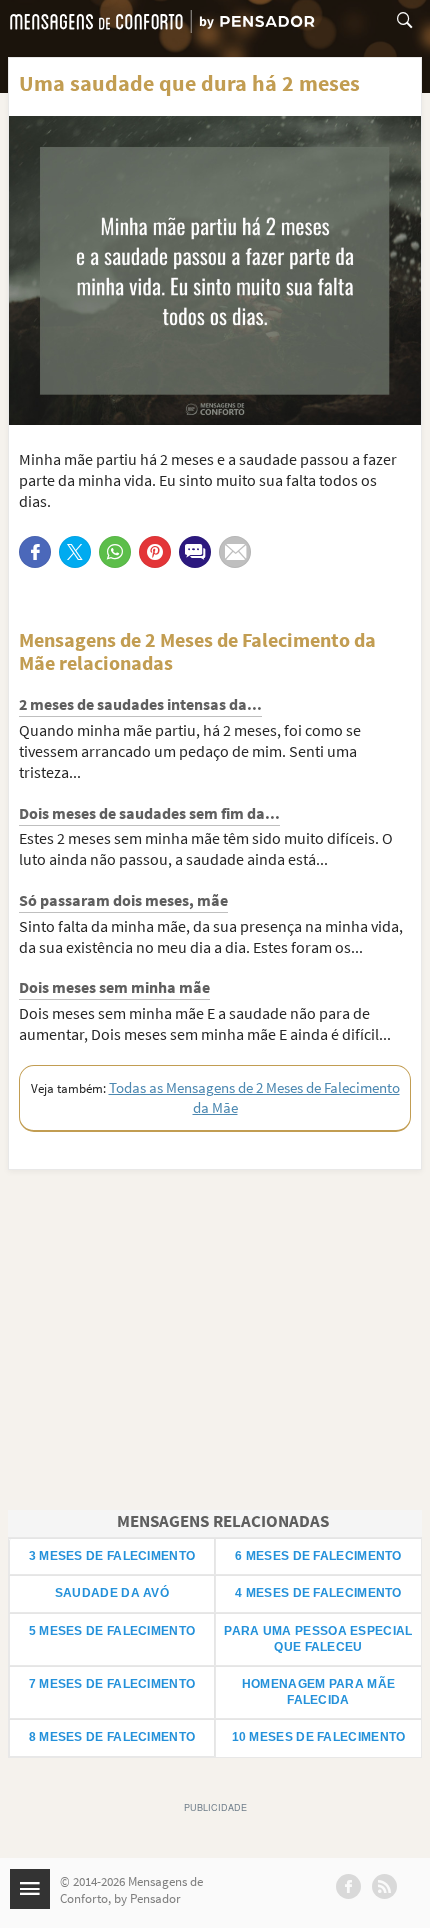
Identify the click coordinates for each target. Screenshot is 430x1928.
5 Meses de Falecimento (112, 1631)
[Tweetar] (75, 552)
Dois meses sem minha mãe (114, 987)
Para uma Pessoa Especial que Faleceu (318, 1639)
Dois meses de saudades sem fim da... (149, 813)
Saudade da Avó (112, 1593)
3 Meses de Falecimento (112, 1556)
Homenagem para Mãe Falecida (318, 1692)
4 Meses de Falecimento (318, 1593)
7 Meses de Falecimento (112, 1684)
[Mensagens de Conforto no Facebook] (348, 1886)
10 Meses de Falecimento (319, 1737)
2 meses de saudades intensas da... (140, 704)
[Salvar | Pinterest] (155, 552)
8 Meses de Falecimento (112, 1737)
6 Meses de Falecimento (318, 1556)
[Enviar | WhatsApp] (115, 552)
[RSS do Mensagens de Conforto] (384, 1886)
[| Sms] (195, 552)
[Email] (235, 552)
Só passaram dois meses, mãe (123, 900)
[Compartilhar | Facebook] (35, 552)
